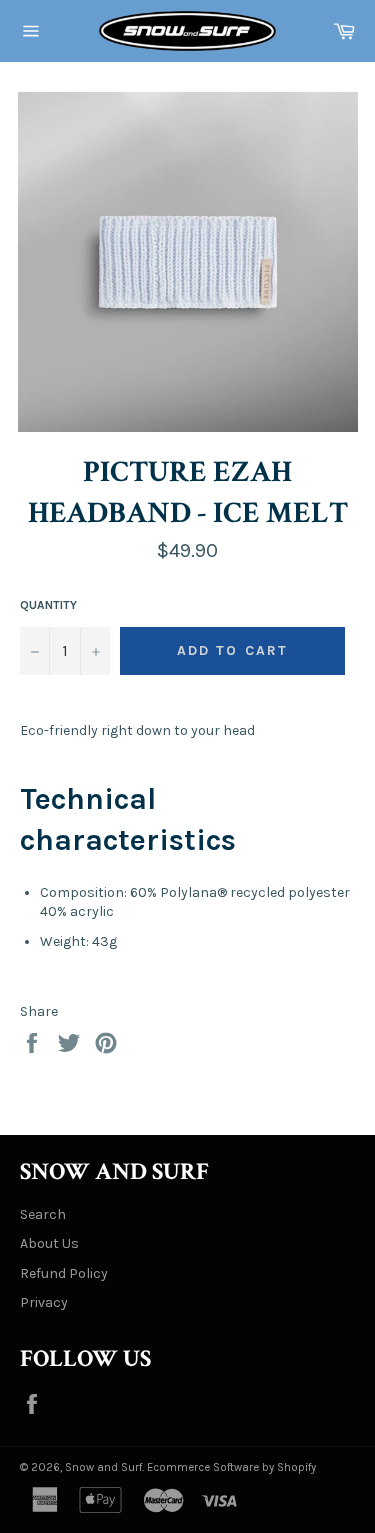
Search (43, 1214)
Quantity (48, 605)
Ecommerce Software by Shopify (231, 1467)
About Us (49, 1243)
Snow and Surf (103, 1467)
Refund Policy (64, 1273)
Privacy (44, 1302)
